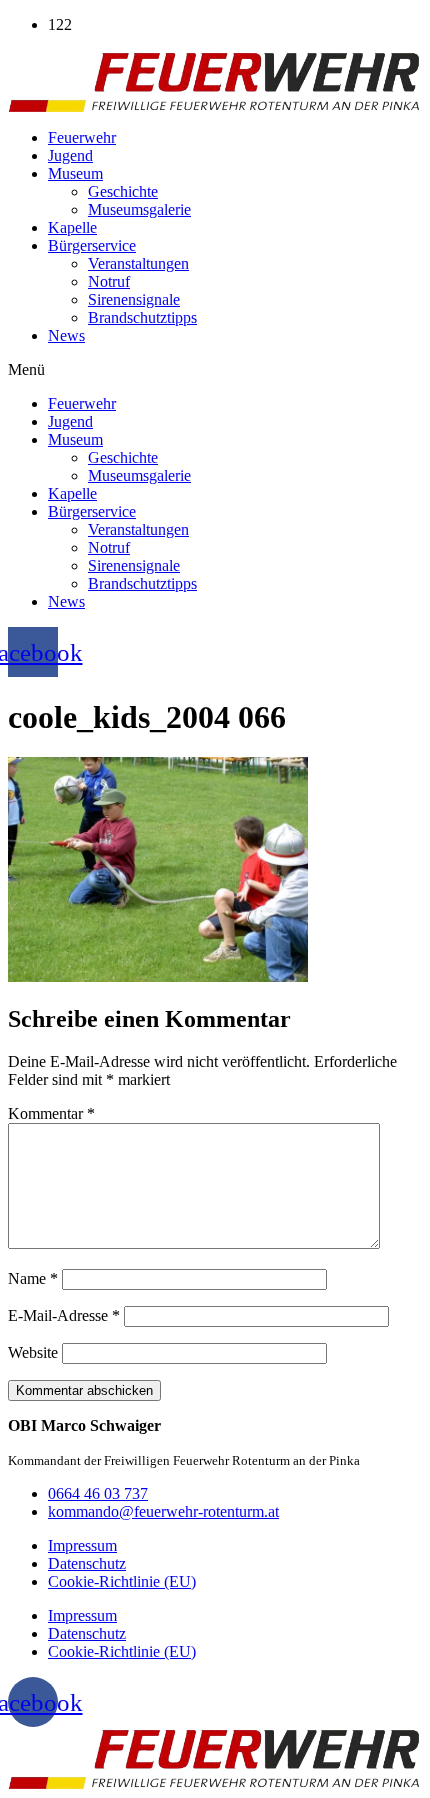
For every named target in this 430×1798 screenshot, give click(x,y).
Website (33, 1352)
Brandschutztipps (142, 317)
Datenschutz (87, 1563)
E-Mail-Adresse (64, 1315)
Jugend (70, 155)
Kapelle (72, 227)
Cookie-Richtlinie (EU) (122, 1581)
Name (33, 1278)
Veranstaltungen (138, 263)
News (66, 335)
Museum (75, 173)
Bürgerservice (92, 245)
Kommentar (51, 1113)
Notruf (109, 281)
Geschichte (123, 191)
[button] (215, 370)
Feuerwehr (82, 137)
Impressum (82, 1545)
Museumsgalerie (139, 209)
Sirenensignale (134, 299)
